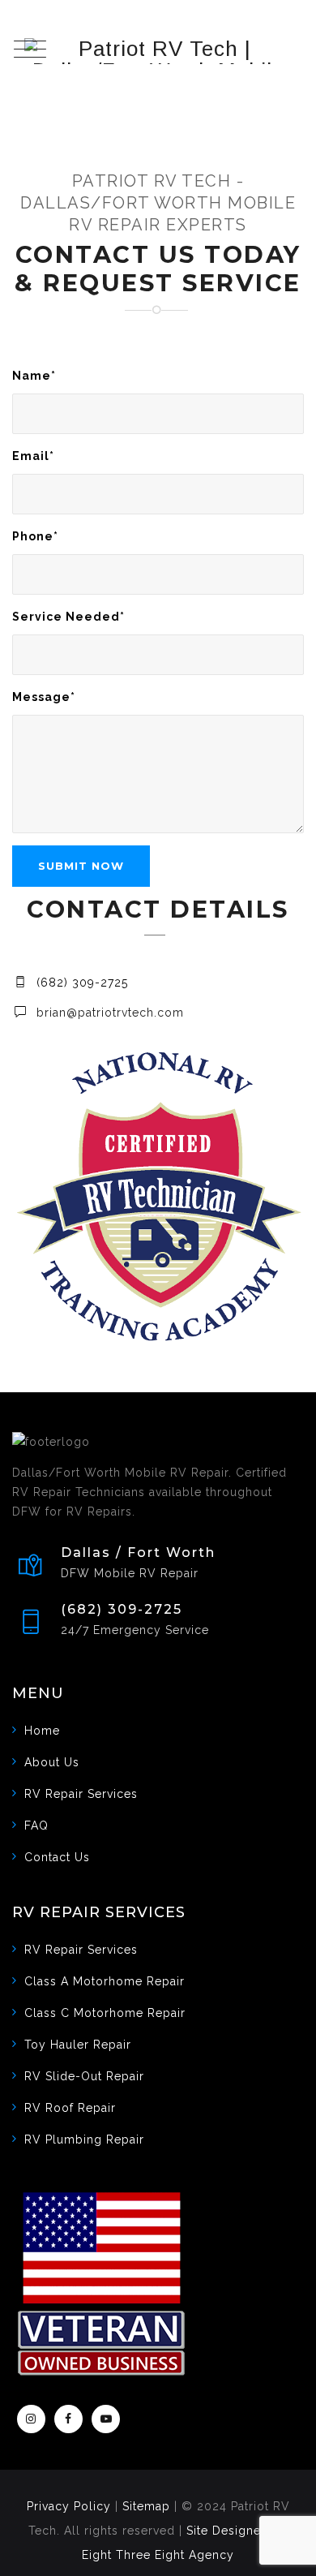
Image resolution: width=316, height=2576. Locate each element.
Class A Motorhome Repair (105, 1981)
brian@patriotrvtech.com (110, 1013)
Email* (33, 456)
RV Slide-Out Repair (84, 2076)
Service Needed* (68, 617)
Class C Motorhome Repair (105, 2013)
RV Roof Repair (70, 2108)
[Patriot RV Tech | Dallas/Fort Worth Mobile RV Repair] (158, 51)
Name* (34, 376)
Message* (44, 697)
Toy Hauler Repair (78, 2045)
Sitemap (146, 2506)
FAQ (36, 1826)
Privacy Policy (69, 2506)
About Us (52, 1762)
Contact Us (57, 1857)
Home (42, 1731)
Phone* (35, 536)
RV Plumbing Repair (84, 2139)
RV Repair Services (81, 1794)
